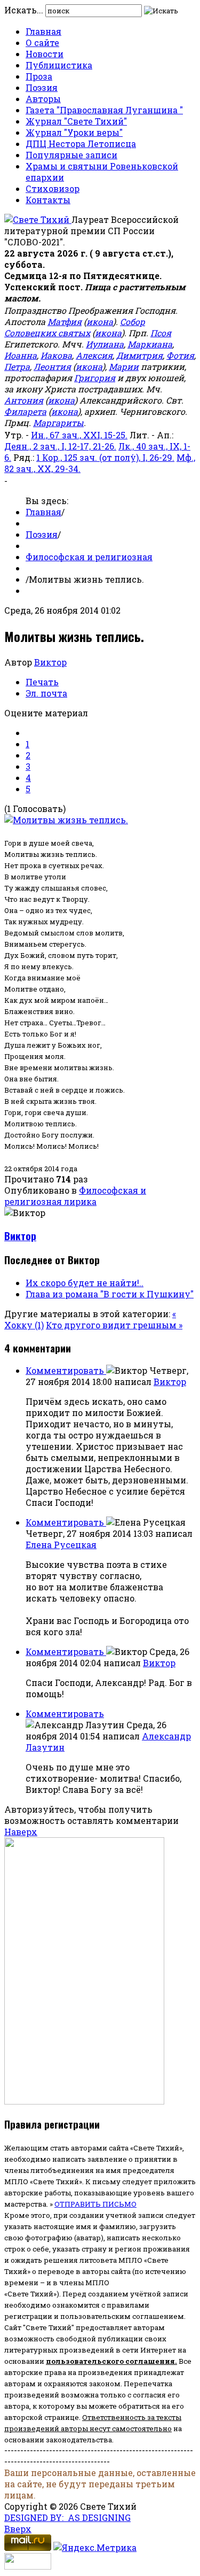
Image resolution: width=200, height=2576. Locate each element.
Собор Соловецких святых (75, 327)
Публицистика (59, 65)
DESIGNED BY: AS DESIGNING (67, 2517)
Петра (17, 366)
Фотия (180, 355)
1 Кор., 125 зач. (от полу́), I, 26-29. (105, 457)
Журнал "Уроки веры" (74, 132)
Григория (95, 378)
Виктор (50, 662)
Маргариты (58, 423)
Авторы (43, 99)
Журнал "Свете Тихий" (76, 121)
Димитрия (139, 355)
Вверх (18, 2529)
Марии (124, 366)
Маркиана (150, 344)
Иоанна (21, 355)
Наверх (21, 1832)
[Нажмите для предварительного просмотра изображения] (66, 820)
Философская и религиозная (89, 557)
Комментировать (66, 1370)
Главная (43, 31)
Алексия (94, 355)
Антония (24, 400)
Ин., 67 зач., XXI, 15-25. (79, 435)
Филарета (25, 411)
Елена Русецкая (61, 1545)
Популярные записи (71, 155)
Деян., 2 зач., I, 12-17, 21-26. (60, 446)
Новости (45, 54)
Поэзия (42, 87)
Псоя (161, 333)
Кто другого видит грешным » (114, 1325)
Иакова (56, 355)
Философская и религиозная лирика (75, 1196)
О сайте (42, 42)
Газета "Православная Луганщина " (104, 110)
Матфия (65, 322)
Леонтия (52, 366)
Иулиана (105, 344)
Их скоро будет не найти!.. (85, 1283)
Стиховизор (53, 188)
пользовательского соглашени (108, 2361)
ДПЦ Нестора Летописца (81, 144)
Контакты (48, 200)
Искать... (24, 10)
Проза (39, 76)
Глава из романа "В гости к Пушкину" (110, 1294)
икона (100, 322)
